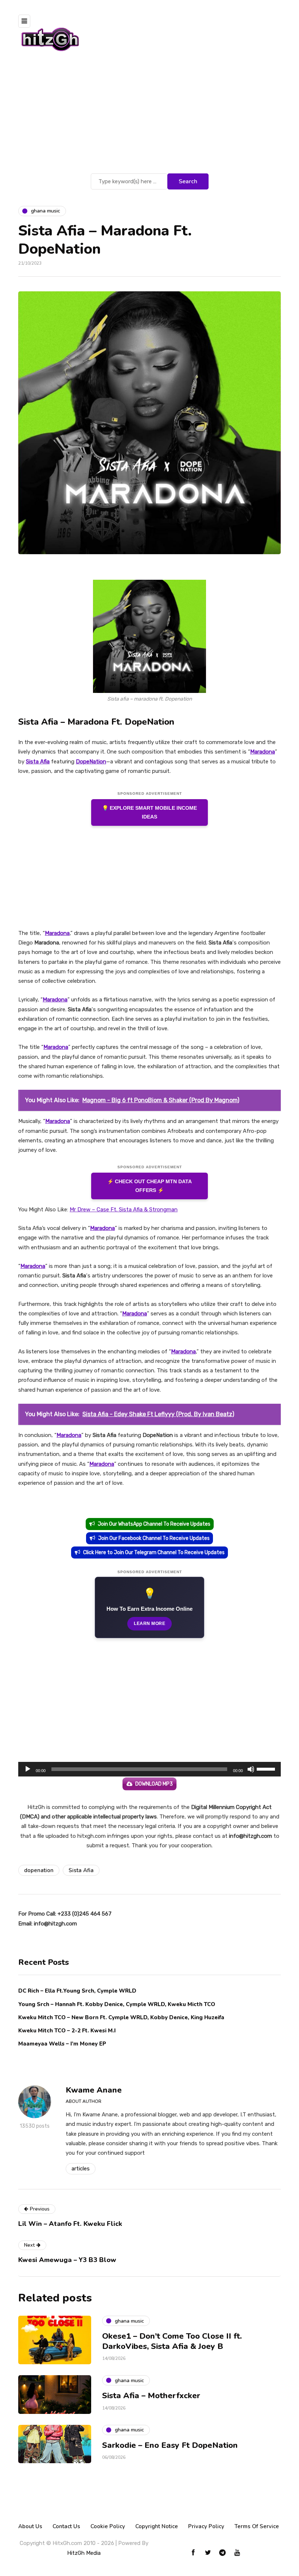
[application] (149, 1769)
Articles (81, 2169)
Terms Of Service (257, 2526)
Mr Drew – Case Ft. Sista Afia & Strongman (124, 1210)
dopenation (39, 1870)
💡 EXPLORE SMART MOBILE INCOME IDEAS (149, 812)
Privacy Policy (206, 2526)
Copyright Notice (157, 2526)
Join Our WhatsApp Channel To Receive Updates (154, 1524)
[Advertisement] (149, 117)
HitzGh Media (84, 2553)
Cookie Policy (108, 2526)
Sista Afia (38, 762)
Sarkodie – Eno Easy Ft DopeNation (170, 2445)
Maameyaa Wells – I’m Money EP (62, 2044)
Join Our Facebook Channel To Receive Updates (154, 1538)
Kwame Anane (94, 2090)
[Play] (28, 1769)
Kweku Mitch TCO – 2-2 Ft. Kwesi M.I (67, 2031)
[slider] (267, 1768)
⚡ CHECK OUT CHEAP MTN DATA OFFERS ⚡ (149, 1186)
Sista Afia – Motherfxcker (151, 2396)
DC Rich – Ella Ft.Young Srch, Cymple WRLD (77, 1991)
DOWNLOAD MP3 (154, 1784)
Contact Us (66, 2526)
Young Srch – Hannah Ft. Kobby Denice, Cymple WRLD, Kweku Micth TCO (117, 2004)
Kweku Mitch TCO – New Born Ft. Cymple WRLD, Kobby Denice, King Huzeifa (121, 2017)
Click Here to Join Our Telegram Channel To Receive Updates (154, 1552)
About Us (30, 2526)
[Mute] (251, 1769)
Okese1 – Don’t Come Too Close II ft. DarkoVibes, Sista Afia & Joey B (172, 2341)
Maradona (263, 752)
